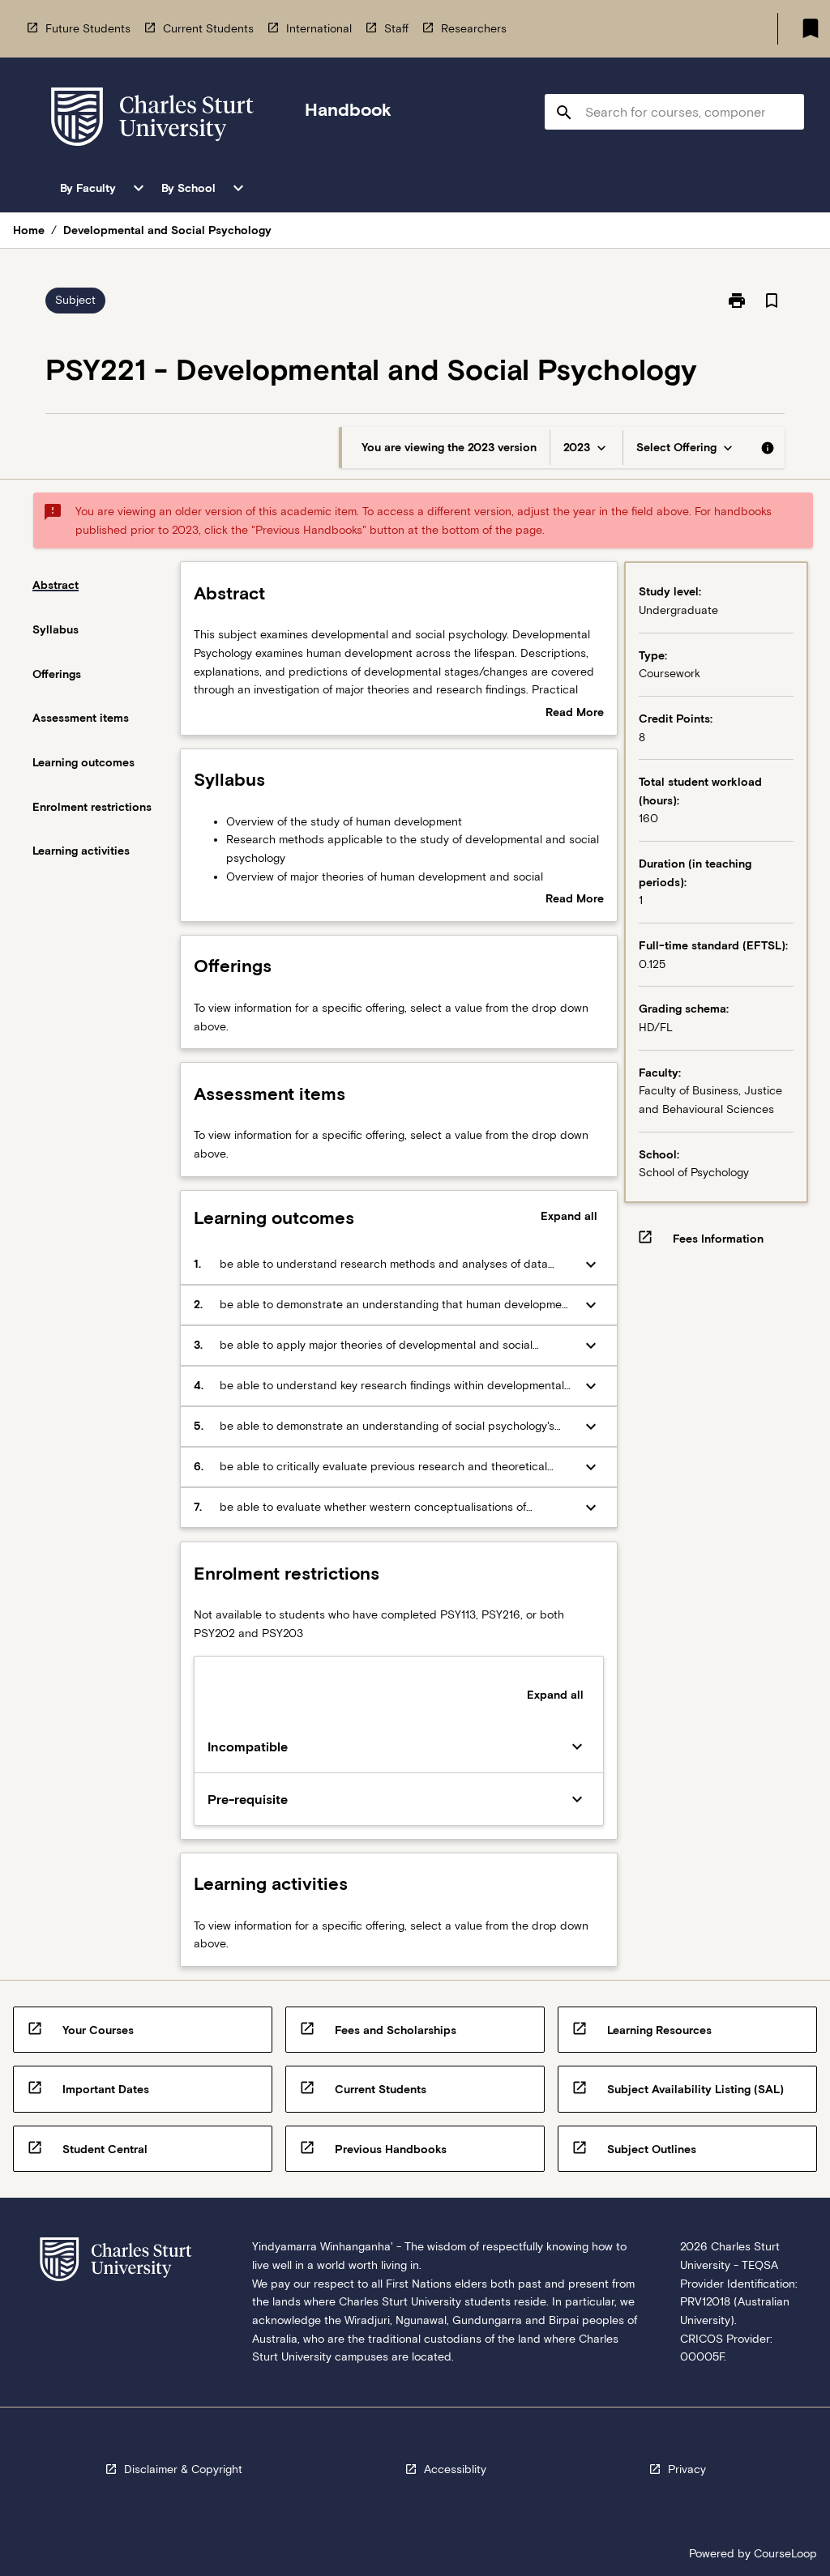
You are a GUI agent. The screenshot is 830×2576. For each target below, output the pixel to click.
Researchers (474, 28)
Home (29, 230)
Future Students (88, 28)
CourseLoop (785, 2553)
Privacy (687, 2469)
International (319, 28)
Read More (575, 714)
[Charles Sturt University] (152, 119)
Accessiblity (455, 2469)
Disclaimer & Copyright (183, 2469)
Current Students (208, 28)
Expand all (569, 1216)
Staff (396, 28)
